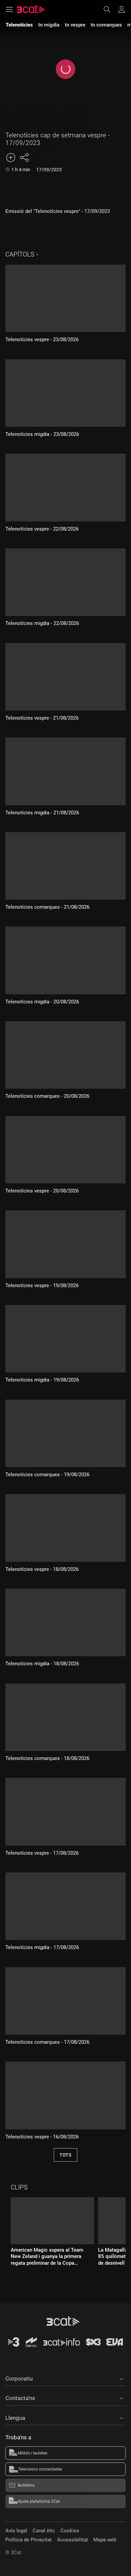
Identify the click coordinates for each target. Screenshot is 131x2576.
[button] (65, 2378)
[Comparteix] (24, 157)
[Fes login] (122, 9)
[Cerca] (110, 9)
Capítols (20, 254)
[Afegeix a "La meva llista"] (11, 157)
